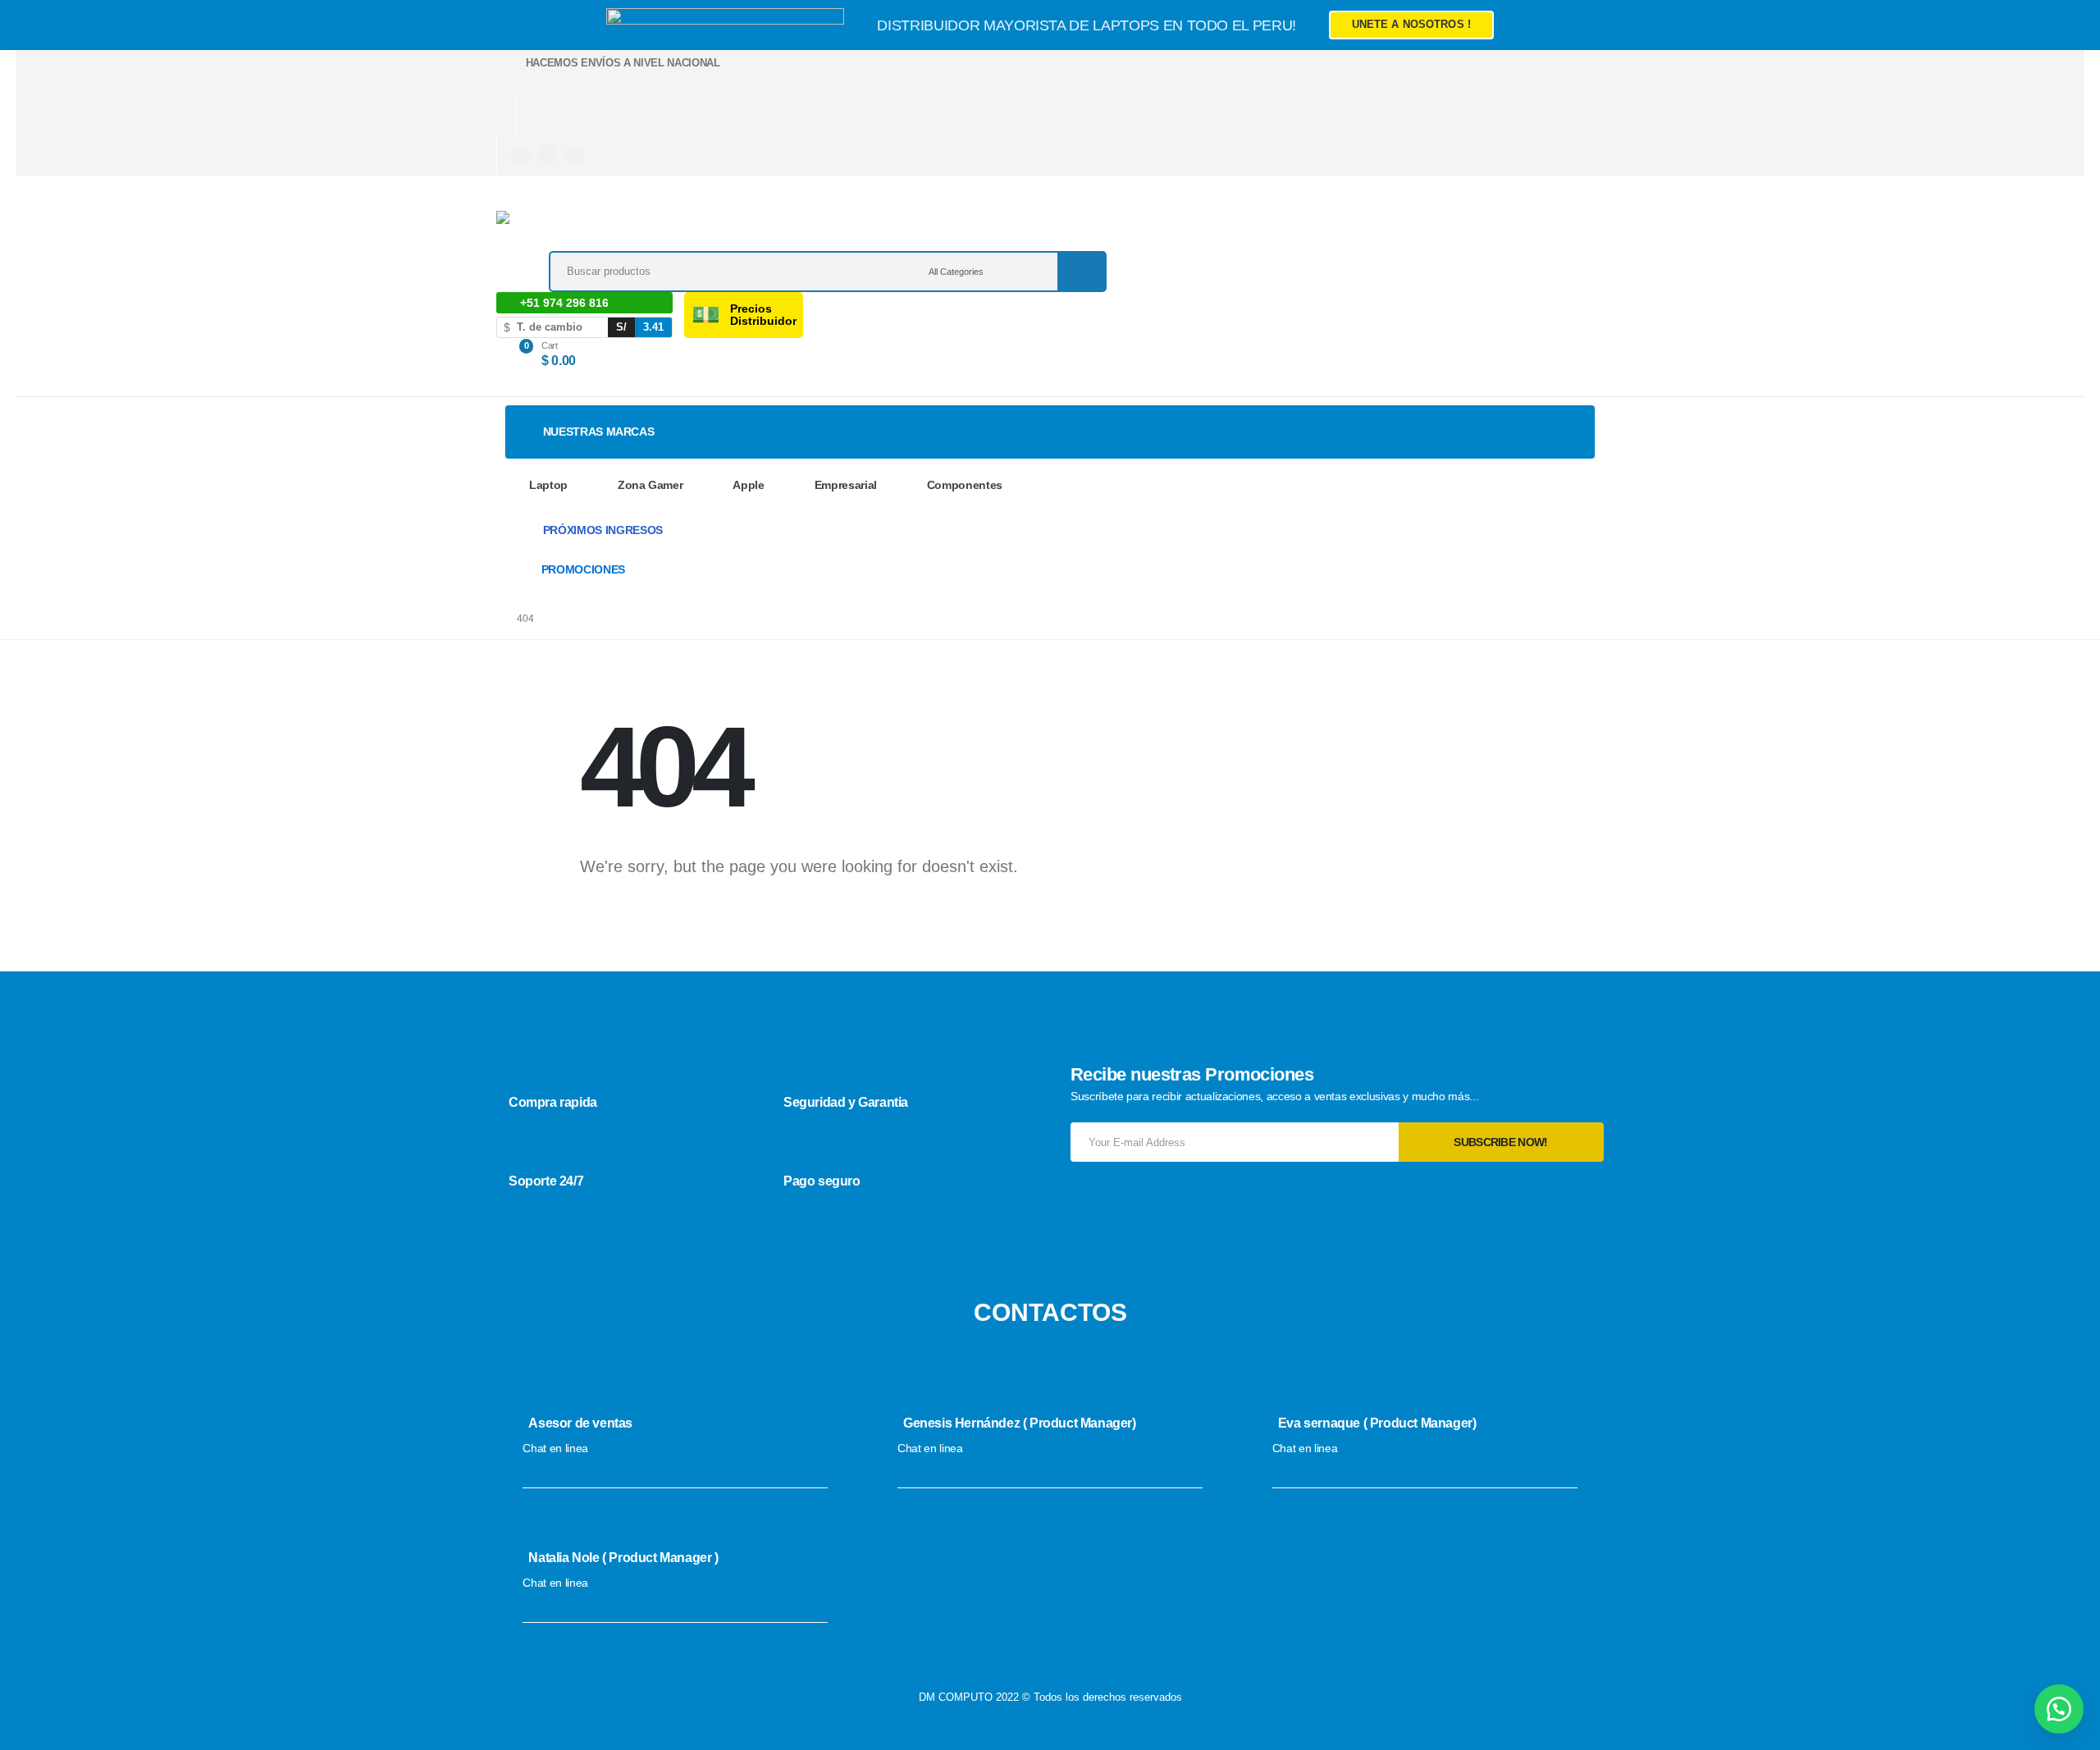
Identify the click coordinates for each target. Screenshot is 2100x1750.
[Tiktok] (575, 155)
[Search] (1081, 272)
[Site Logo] (611, 231)
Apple (748, 485)
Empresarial (846, 485)
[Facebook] (520, 155)
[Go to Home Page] (489, 619)
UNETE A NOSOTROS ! (1411, 24)
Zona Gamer (651, 485)
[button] (2059, 1709)
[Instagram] (548, 155)
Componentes (965, 485)
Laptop (548, 485)
